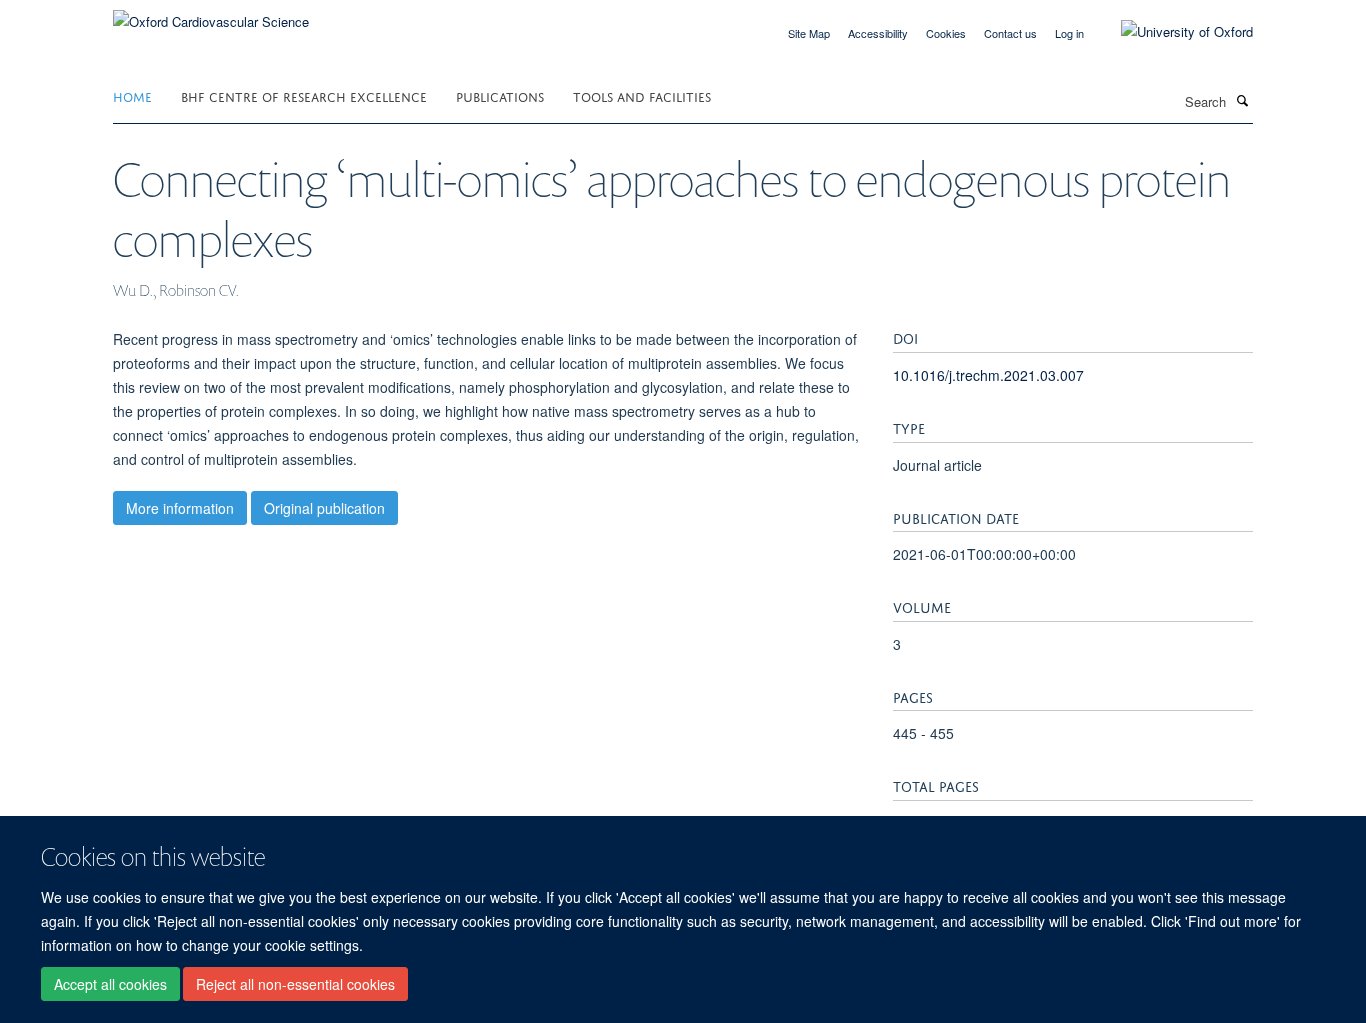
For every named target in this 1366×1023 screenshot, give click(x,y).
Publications (500, 95)
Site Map (809, 33)
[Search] (1242, 100)
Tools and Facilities (642, 95)
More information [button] (180, 508)
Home (132, 95)
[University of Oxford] (1172, 32)
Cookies (946, 33)
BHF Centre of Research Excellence (304, 95)
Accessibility (878, 33)
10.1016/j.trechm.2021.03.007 (988, 375)
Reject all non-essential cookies (295, 984)
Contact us (1010, 33)
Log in (1069, 33)
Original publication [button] (324, 508)
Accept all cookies (110, 984)
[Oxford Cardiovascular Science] (211, 14)
